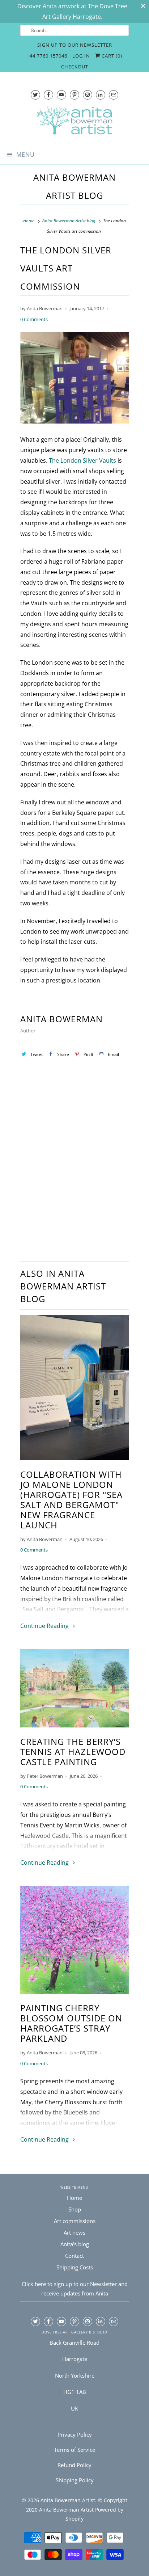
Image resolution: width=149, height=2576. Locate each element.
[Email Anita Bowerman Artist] (114, 95)
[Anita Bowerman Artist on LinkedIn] (101, 95)
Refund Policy (74, 2465)
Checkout (75, 67)
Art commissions (75, 2221)
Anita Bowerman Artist (68, 2500)
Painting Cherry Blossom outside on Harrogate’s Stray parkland (71, 2023)
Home (74, 2198)
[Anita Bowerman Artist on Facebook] (48, 95)
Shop (75, 2209)
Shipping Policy (75, 2480)
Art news (74, 2232)
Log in (81, 56)
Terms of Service (74, 2450)
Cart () (111, 56)
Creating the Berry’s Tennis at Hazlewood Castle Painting (73, 1752)
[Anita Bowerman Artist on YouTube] (61, 95)
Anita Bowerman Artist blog (74, 186)
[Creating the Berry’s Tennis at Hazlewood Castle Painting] (74, 1690)
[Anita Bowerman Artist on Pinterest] (74, 95)
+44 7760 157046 (47, 56)
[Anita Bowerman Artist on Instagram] (88, 95)
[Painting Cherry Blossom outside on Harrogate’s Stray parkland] (74, 1942)
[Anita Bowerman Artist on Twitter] (35, 95)
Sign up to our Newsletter (75, 45)
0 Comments (34, 319)
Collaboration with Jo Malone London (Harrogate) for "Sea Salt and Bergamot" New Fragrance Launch (71, 1500)
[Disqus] (74, 1164)
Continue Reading (45, 1626)
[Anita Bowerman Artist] (74, 123)
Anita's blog (75, 2244)
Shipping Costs (75, 2267)
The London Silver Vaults (82, 460)
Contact (74, 2256)
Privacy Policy (75, 2434)
